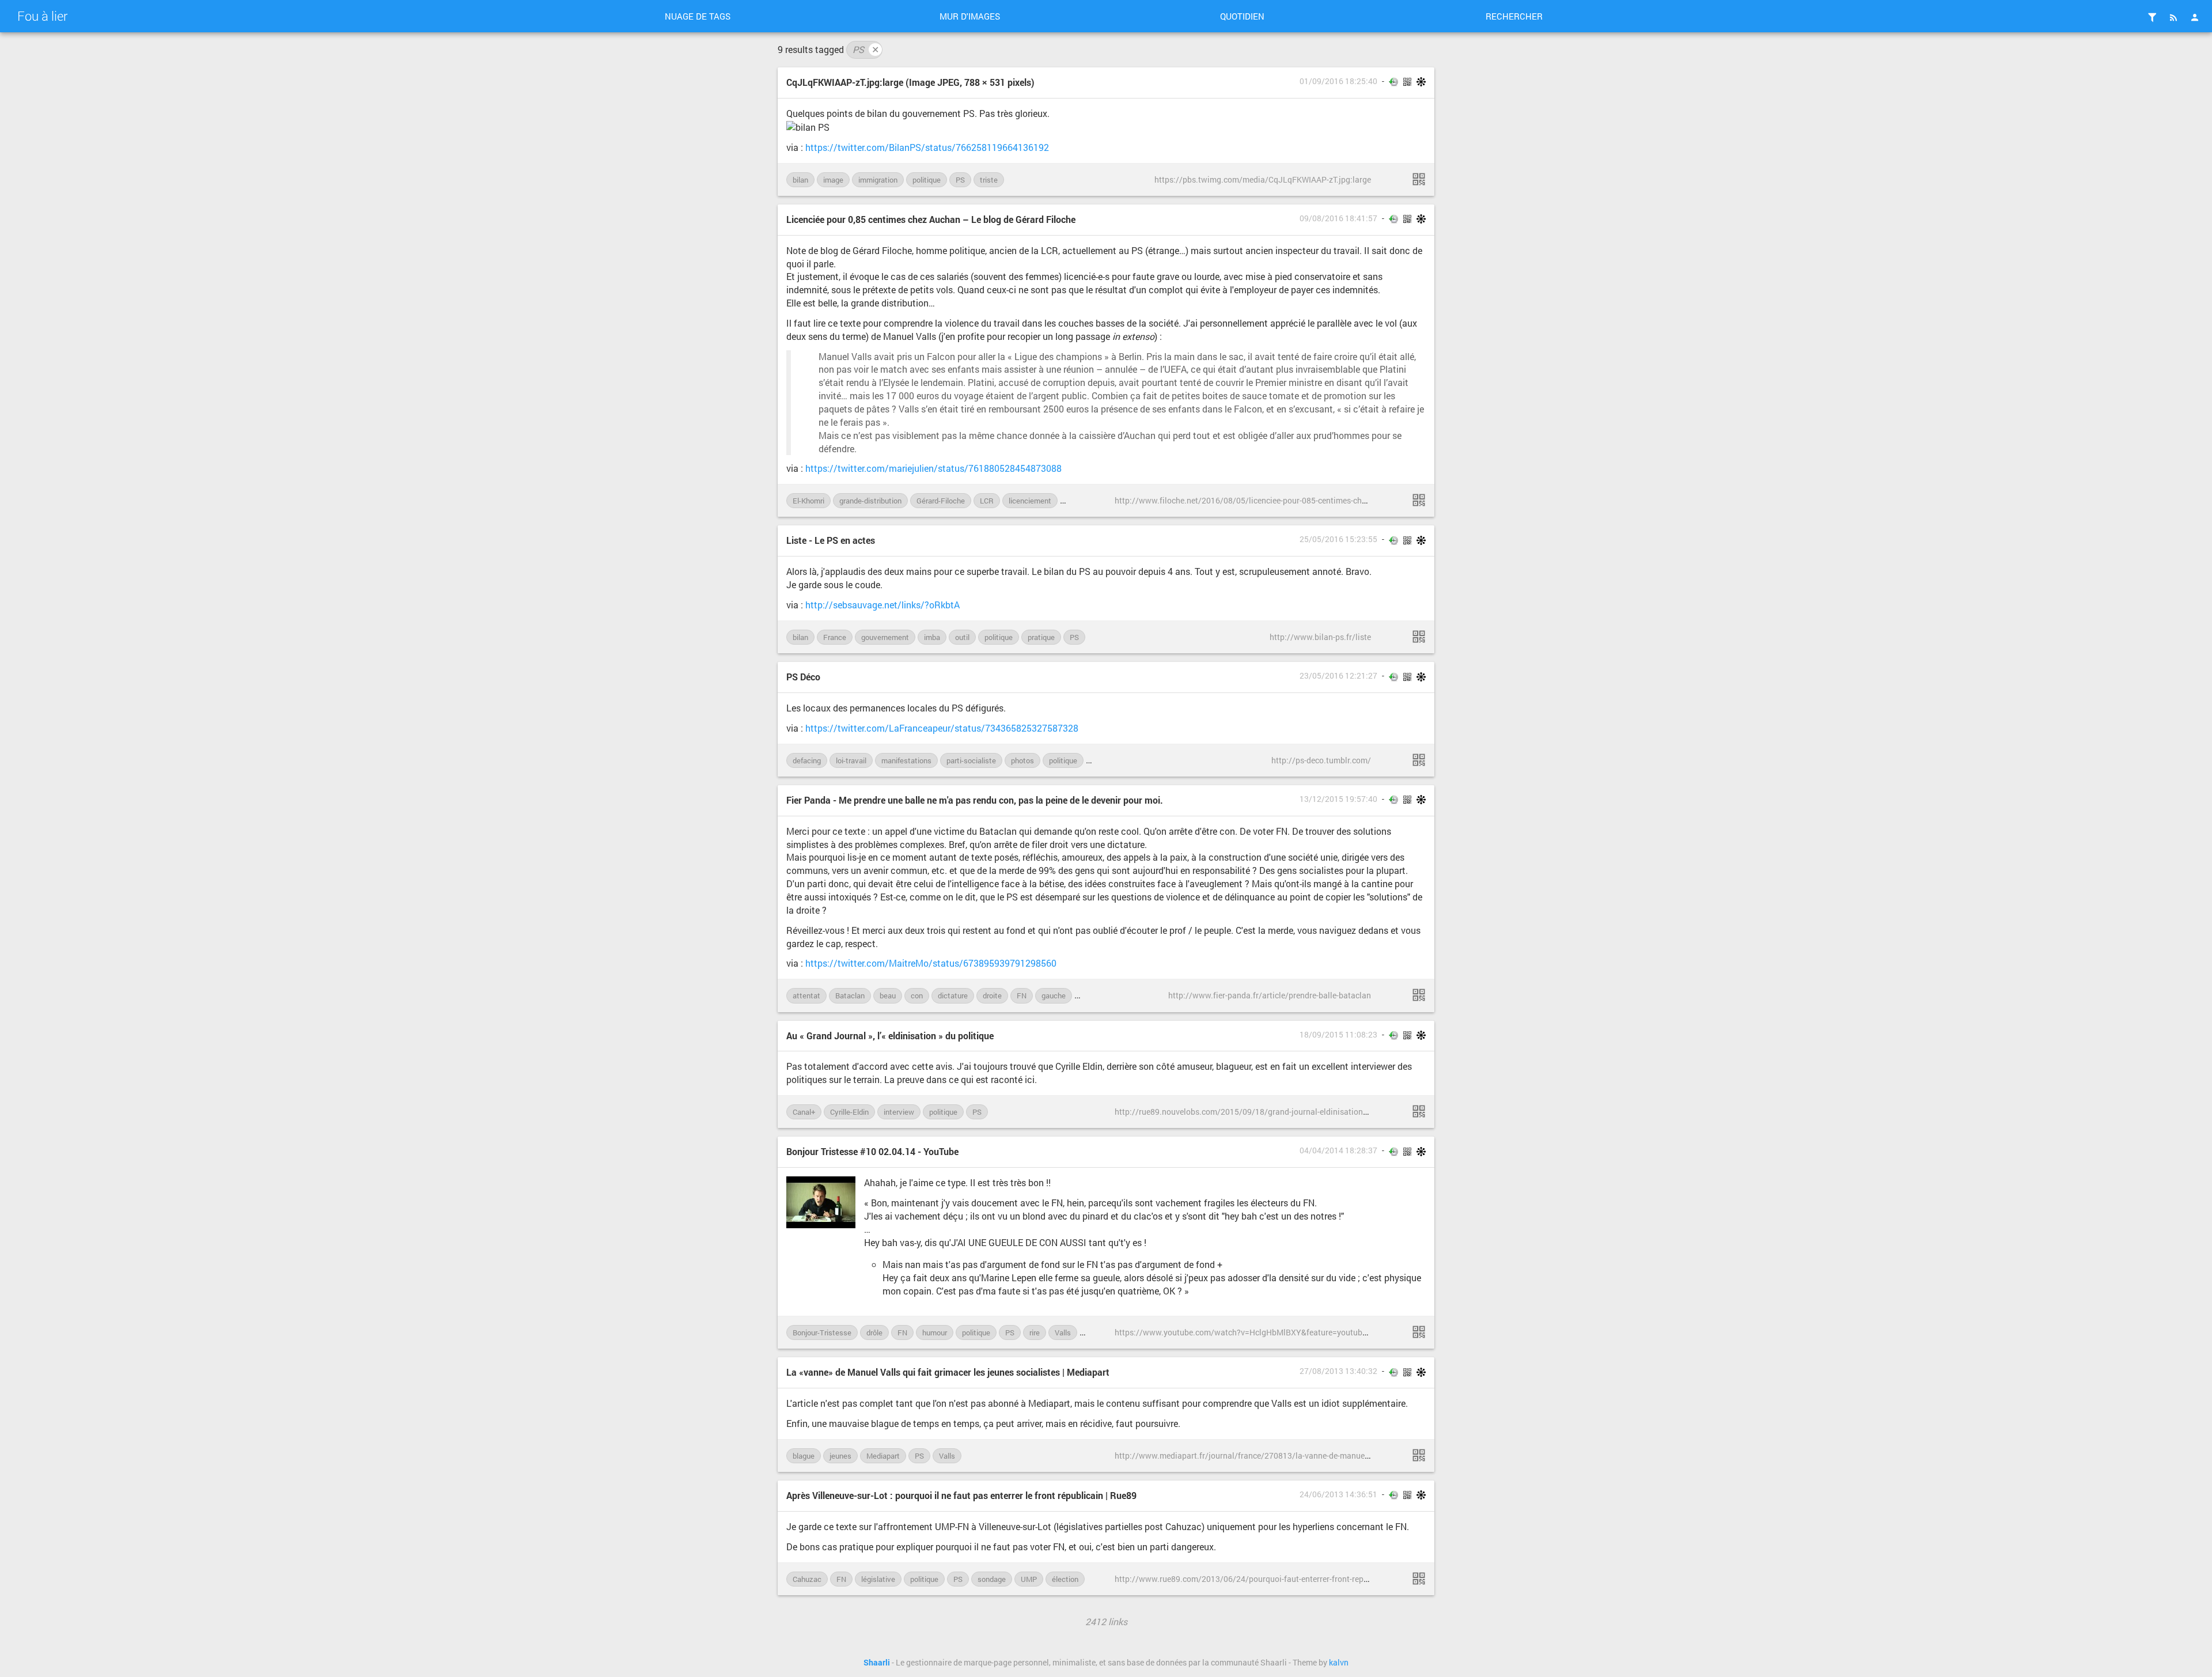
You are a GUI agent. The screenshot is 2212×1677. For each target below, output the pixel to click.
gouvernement (885, 637)
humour (935, 1332)
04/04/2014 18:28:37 (1338, 1150)
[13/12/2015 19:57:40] (1419, 995)
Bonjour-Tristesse (822, 1332)
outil (962, 637)
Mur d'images (970, 16)
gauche (1054, 995)
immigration (878, 180)
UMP (1029, 1579)
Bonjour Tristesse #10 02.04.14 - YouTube (872, 1151)
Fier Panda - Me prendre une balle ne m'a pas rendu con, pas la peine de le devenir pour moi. (975, 800)
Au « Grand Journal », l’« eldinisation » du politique (890, 1036)
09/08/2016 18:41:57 (1338, 218)
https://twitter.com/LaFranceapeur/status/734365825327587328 (942, 728)
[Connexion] (2195, 17)
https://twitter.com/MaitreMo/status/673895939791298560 (931, 963)
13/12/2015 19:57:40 (1338, 799)
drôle (874, 1332)
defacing (807, 760)
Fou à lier (42, 16)
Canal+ (804, 1112)
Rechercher (1514, 16)
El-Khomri (808, 501)
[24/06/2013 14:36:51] (1419, 1578)
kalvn (1339, 1663)
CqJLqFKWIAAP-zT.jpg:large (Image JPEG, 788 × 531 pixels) (910, 82)
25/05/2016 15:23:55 (1338, 539)
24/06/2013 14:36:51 (1338, 1494)
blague (804, 1456)
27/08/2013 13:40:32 (1338, 1371)
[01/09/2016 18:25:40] (1419, 179)
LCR (987, 501)
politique (927, 180)
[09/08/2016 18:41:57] (1419, 500)
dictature (953, 995)
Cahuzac (807, 1579)
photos (1022, 760)
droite (992, 995)
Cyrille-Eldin (849, 1112)
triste (989, 180)
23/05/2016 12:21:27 (1338, 676)
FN (1022, 995)
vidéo (1095, 1332)
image (833, 180)
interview (899, 1112)
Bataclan (850, 995)
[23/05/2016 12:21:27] (1419, 760)
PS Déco (803, 677)
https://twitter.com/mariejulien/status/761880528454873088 (933, 468)
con (917, 995)
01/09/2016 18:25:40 (1338, 81)
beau (888, 995)
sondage (992, 1579)
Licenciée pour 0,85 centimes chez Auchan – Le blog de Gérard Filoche (931, 219)
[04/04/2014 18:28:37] (1419, 1332)
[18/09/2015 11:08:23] (1419, 1111)
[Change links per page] (2152, 17)
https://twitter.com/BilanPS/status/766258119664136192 (927, 147)
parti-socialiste (971, 760)
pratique (1041, 637)
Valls (1063, 1332)
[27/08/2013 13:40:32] (1419, 1455)
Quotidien (1242, 16)
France (835, 637)
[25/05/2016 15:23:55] (1419, 637)
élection (1065, 1579)
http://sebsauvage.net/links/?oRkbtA (882, 605)
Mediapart (883, 1456)
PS (866, 49)
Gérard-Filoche (941, 501)
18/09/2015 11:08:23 (1338, 1035)
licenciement (1030, 501)
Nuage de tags (698, 16)
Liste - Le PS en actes (831, 540)
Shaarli (877, 1663)
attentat (806, 995)
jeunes (840, 1456)
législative (878, 1579)
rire (1035, 1332)
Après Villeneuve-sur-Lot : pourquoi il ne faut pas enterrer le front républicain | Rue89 (961, 1495)
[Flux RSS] (2173, 17)
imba (932, 637)
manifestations (906, 760)
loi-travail (1082, 501)
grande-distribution (870, 501)
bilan (800, 180)
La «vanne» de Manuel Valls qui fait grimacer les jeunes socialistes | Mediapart (948, 1372)
